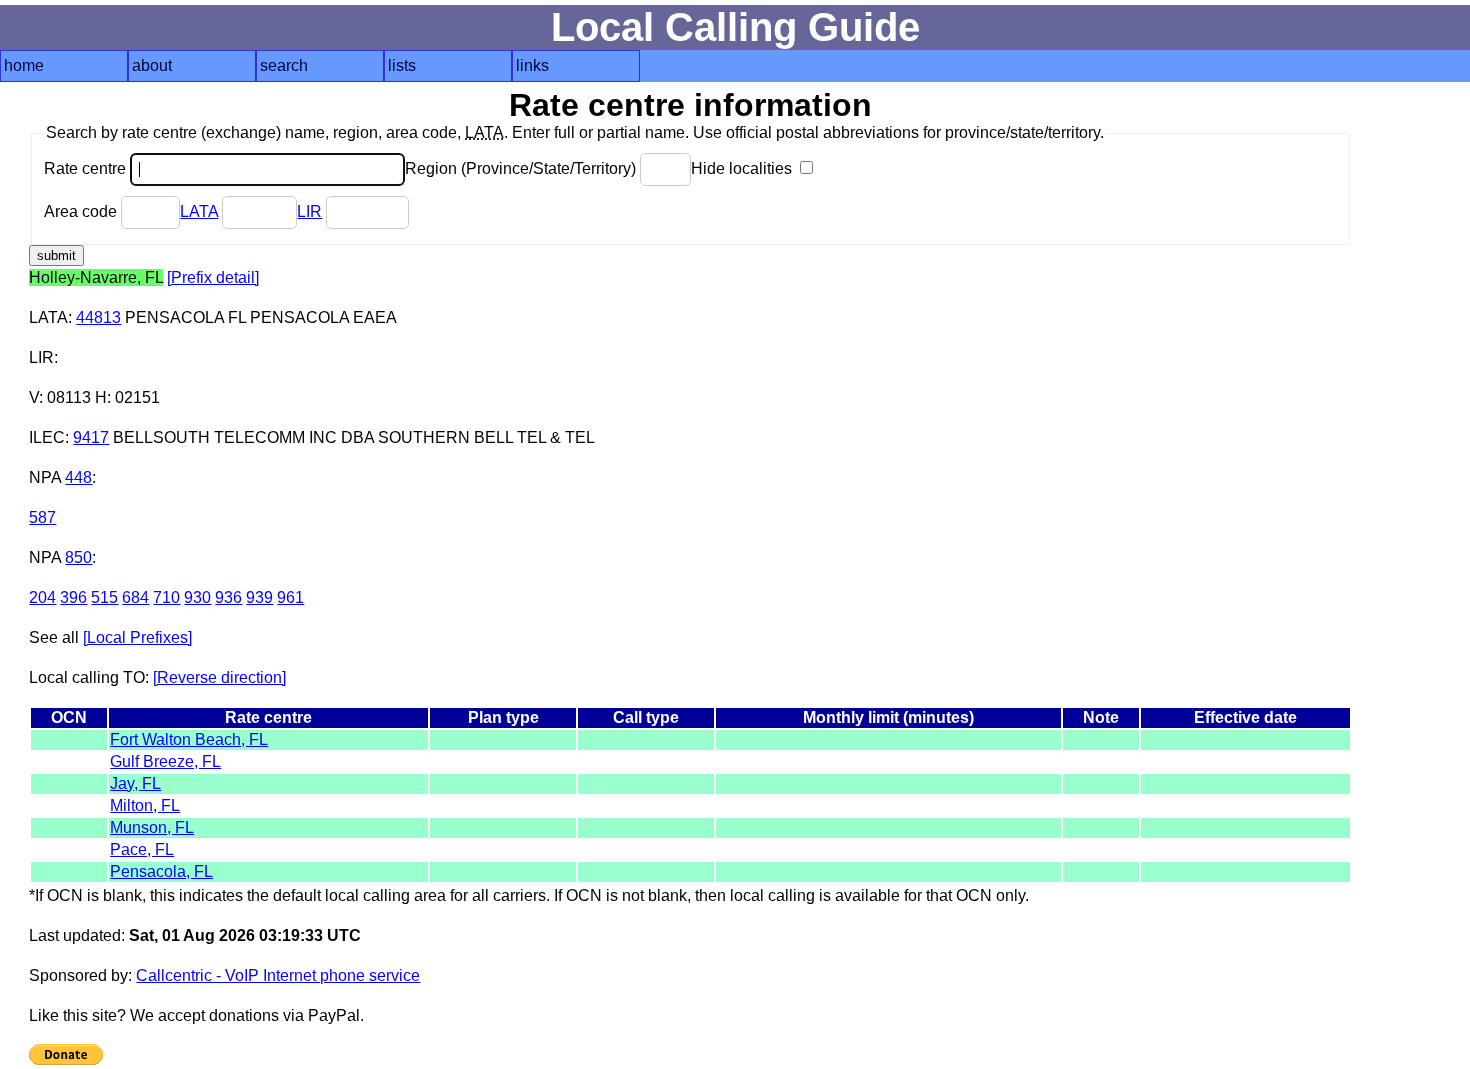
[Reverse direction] (219, 677)
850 (78, 557)
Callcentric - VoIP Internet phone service (278, 975)
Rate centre (87, 168)
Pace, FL (142, 849)
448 (78, 477)
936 (228, 597)
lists (402, 65)
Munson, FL (152, 827)
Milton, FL (145, 805)
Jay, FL (135, 783)
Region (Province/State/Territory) (522, 168)
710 (166, 597)
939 (259, 597)
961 (290, 597)
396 (73, 597)
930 (197, 597)
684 (135, 597)
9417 (91, 437)
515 (104, 597)
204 (42, 597)
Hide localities (743, 168)
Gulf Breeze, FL (165, 761)
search (284, 65)
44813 (98, 317)
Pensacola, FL (161, 871)
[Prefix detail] (213, 277)
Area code (82, 211)
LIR (309, 211)
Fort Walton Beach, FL (189, 739)
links (532, 65)
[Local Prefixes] (137, 637)
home (24, 65)
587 (42, 517)
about (152, 65)
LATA (199, 211)
